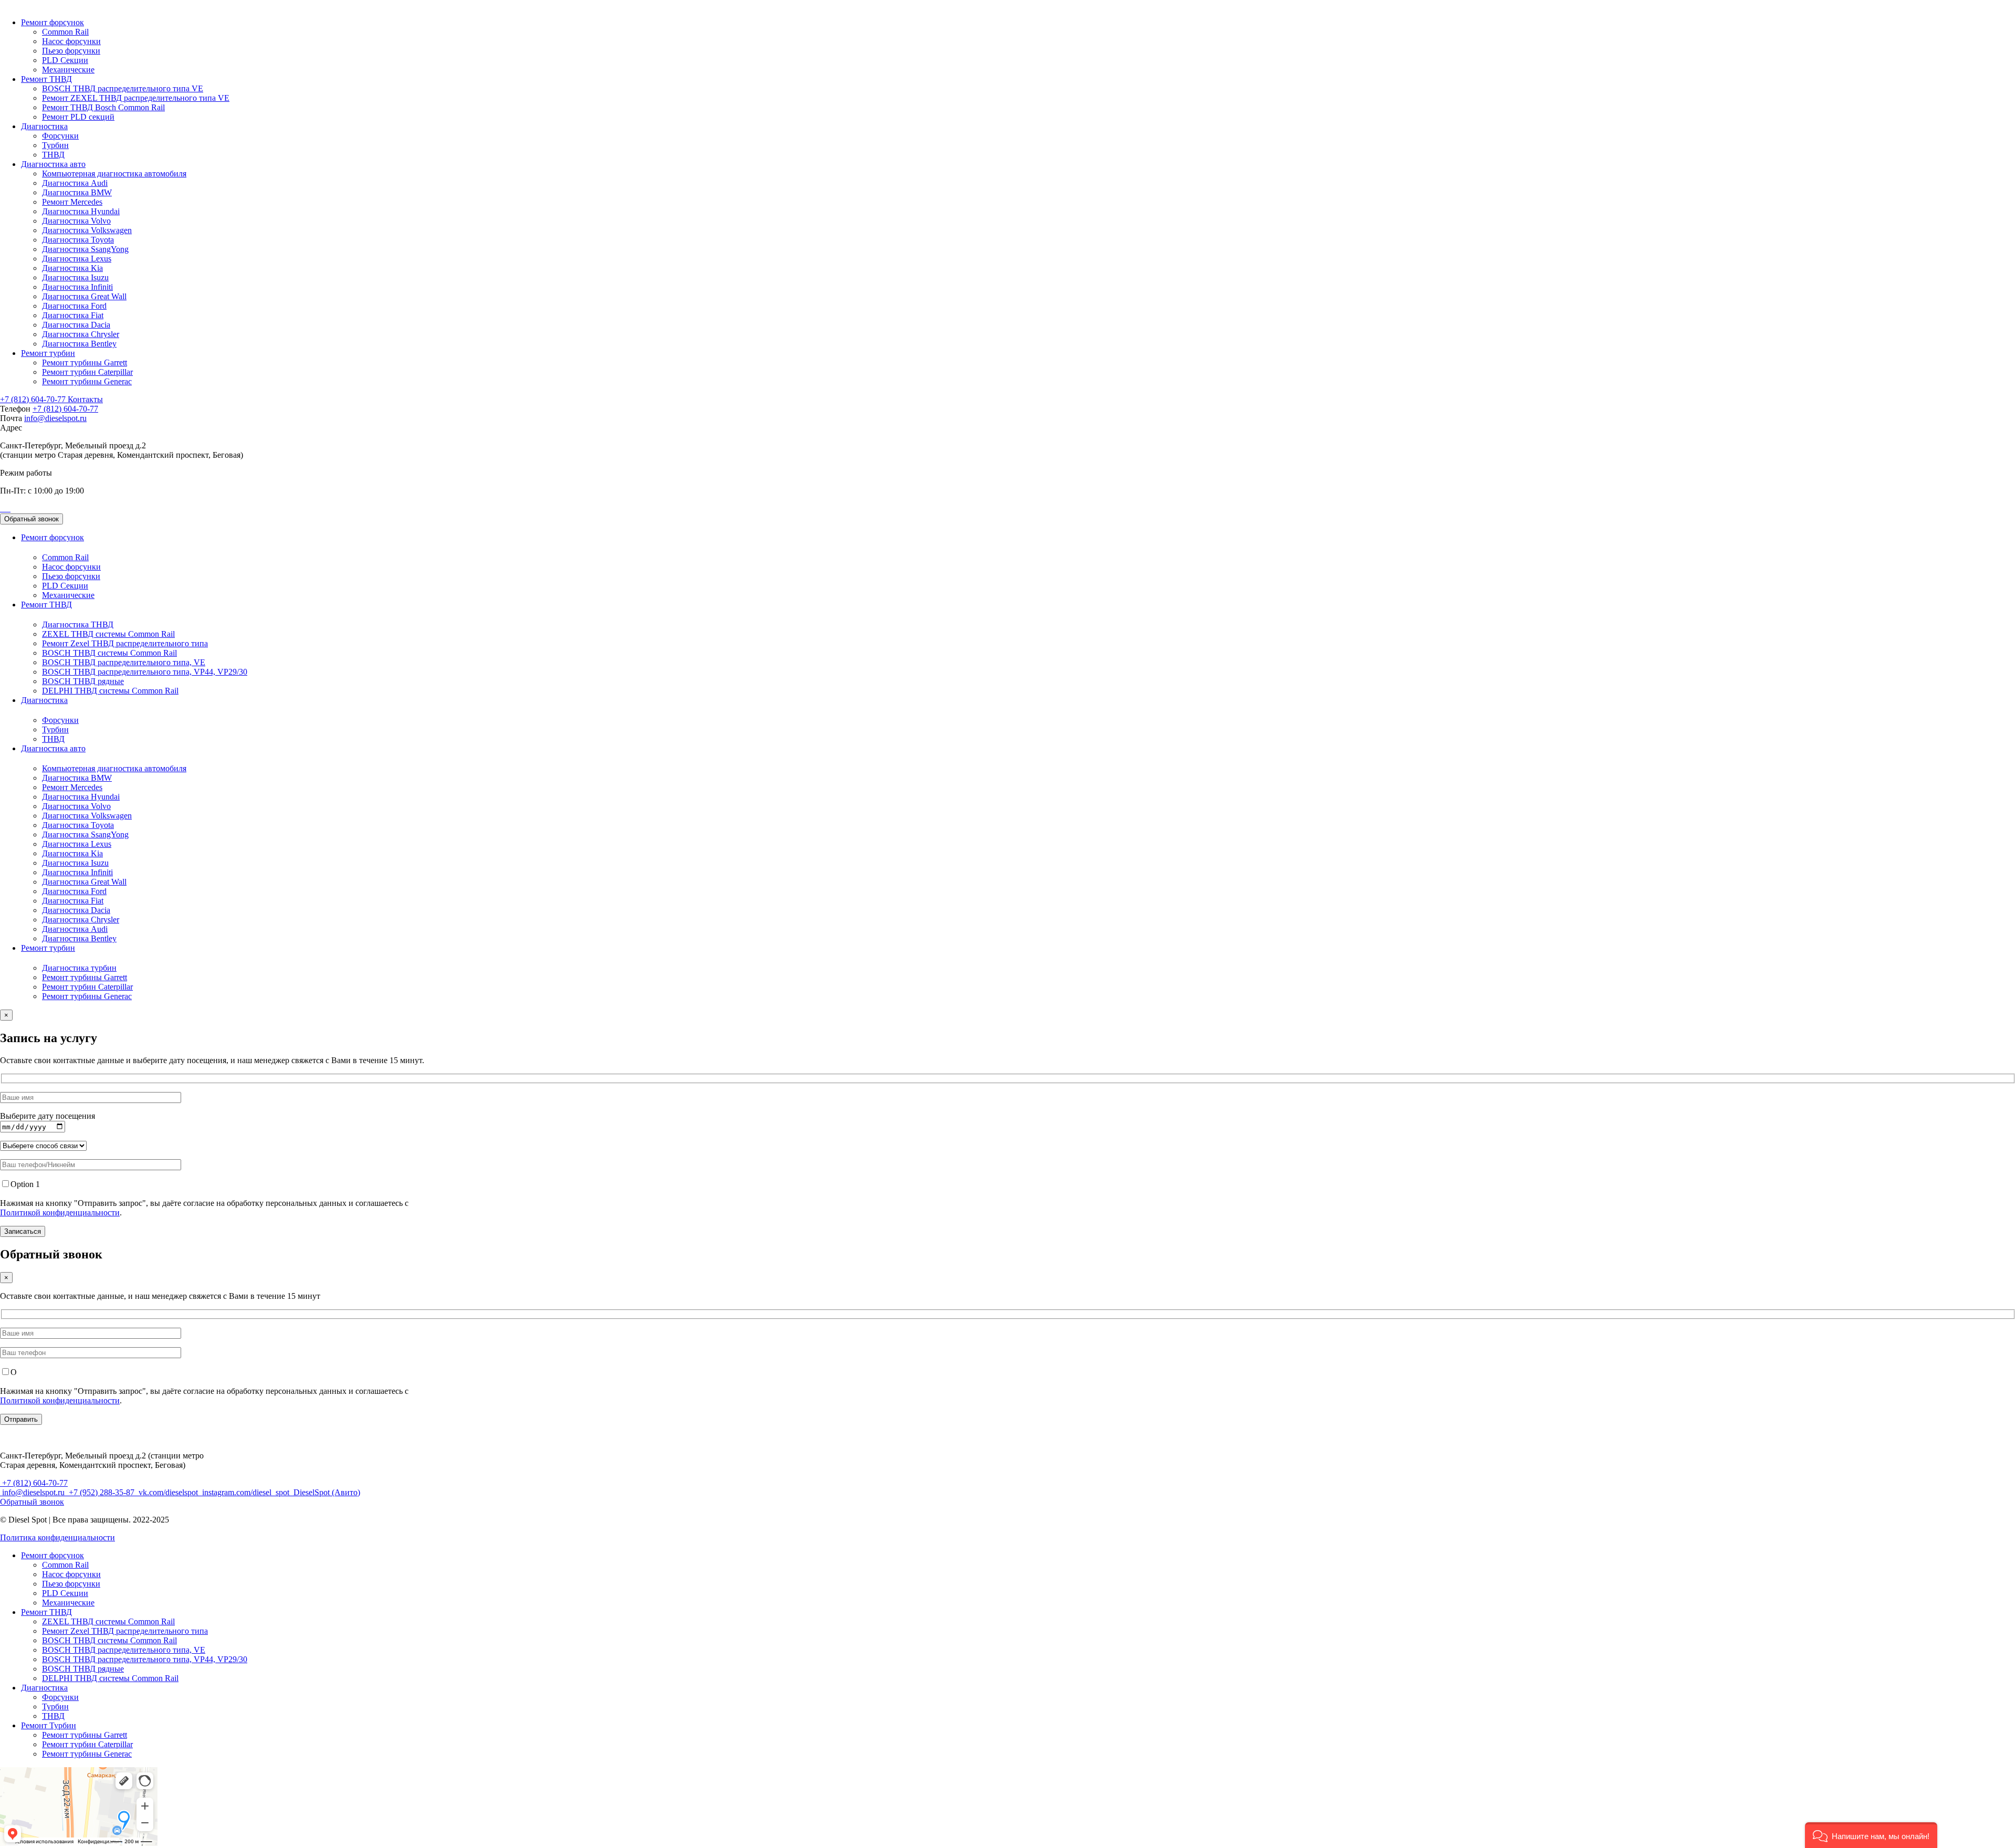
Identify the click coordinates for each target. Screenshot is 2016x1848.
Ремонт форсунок (52, 22)
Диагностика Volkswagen (87, 230)
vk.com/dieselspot (168, 1492)
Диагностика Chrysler (81, 334)
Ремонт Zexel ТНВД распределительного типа (125, 643)
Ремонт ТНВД (46, 79)
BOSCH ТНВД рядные (83, 681)
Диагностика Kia (72, 268)
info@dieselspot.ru (55, 418)
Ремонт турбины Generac (87, 381)
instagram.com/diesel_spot (246, 1492)
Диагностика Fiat (73, 315)
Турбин (55, 145)
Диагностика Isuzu (75, 277)
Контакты (85, 399)
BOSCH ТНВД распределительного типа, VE (124, 662)
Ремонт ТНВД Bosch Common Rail (103, 107)
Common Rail (65, 32)
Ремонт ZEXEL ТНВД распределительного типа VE (136, 98)
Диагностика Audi (75, 183)
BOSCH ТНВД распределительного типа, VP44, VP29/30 (145, 672)
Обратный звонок (31, 519)
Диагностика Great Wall (84, 296)
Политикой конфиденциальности (60, 1212)
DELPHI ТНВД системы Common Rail (110, 691)
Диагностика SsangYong (85, 249)
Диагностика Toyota (78, 240)
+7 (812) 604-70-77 (34, 399)
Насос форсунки (71, 41)
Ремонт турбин (48, 353)
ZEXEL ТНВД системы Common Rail (108, 634)
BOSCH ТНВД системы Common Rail (109, 653)
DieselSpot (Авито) (326, 1492)
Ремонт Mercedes (72, 202)
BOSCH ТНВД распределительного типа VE (123, 88)
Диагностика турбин (79, 968)
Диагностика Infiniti (77, 287)
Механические (68, 70)
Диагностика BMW (77, 192)
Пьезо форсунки (71, 51)
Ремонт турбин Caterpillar (87, 372)
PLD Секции (65, 60)
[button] (1871, 1835)
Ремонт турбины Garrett (85, 363)
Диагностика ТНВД (78, 624)
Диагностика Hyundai (81, 211)
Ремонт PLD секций (78, 117)
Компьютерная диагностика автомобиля (114, 174)
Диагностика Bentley (79, 344)
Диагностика (44, 126)
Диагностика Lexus (77, 259)
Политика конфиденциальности (57, 1537)
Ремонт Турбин (49, 1725)
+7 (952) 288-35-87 (102, 1492)
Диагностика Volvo (76, 221)
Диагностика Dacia (76, 325)
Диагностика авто (53, 164)
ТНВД (53, 155)
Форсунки (60, 136)
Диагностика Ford (74, 306)
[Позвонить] (1, 508)
